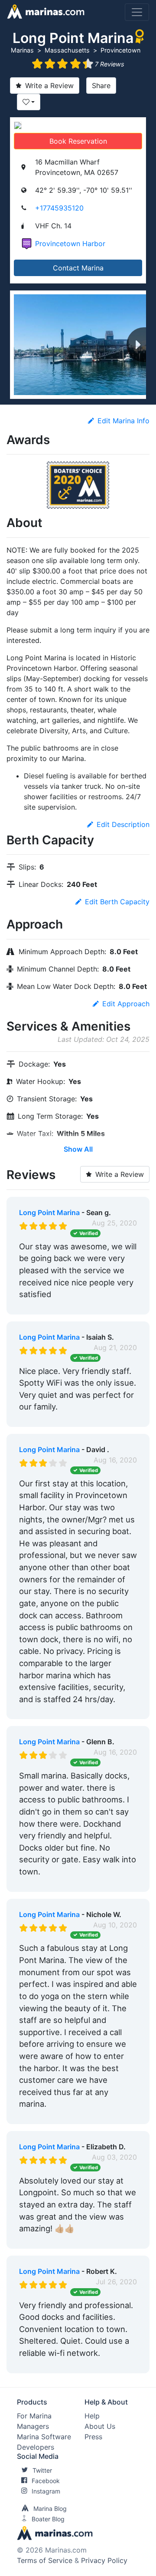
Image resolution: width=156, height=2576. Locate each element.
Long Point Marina (49, 1212)
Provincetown (120, 50)
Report (126, 1306)
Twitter (42, 2470)
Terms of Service (45, 2560)
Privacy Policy (104, 2560)
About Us (100, 2426)
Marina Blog (50, 2508)
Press (93, 2437)
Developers (36, 2447)
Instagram (46, 2491)
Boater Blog (48, 2519)
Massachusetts (67, 50)
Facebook (46, 2481)
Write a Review (49, 86)
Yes (84, 1306)
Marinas (22, 50)
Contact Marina (78, 268)
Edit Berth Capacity (117, 902)
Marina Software (44, 2437)
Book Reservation (78, 141)
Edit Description (123, 824)
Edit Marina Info (123, 421)
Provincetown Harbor (70, 244)
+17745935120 (59, 208)
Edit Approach (126, 1004)
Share (101, 86)
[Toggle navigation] (137, 12)
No (102, 1306)
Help (92, 2416)
